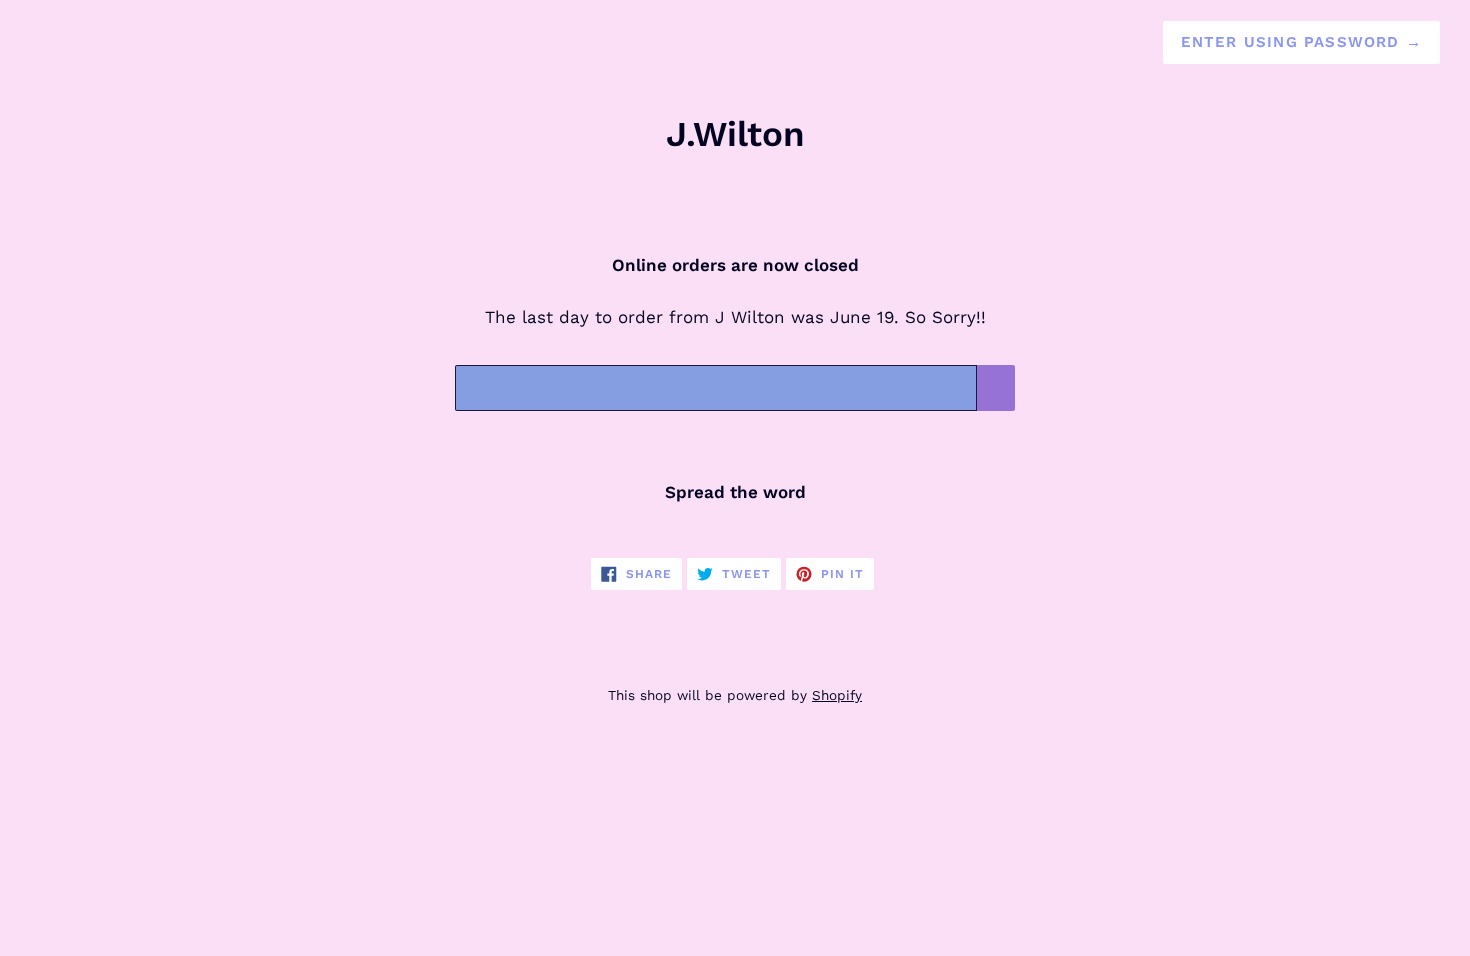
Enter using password (1301, 42)
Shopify (837, 695)
